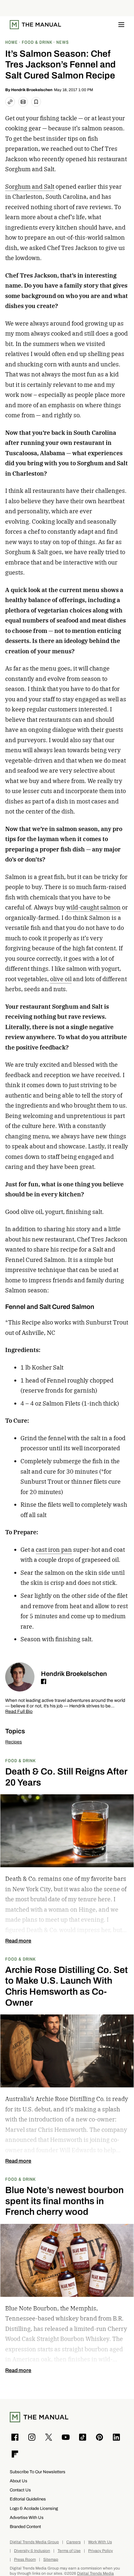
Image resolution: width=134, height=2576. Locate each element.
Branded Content (25, 2527)
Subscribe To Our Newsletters (38, 2472)
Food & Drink (20, 1760)
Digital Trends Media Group (34, 2542)
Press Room (25, 2560)
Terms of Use (69, 2551)
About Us (19, 2481)
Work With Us (100, 2542)
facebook (44, 1681)
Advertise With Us (27, 2517)
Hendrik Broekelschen (32, 90)
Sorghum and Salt (30, 187)
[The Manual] (35, 25)
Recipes (13, 1742)
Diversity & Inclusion (32, 2551)
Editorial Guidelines (28, 2499)
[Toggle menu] (121, 25)
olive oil (61, 979)
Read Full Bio (19, 1712)
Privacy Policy (100, 2551)
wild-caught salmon (94, 907)
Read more (18, 1941)
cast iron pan (54, 1550)
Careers (74, 2542)
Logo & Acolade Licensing (34, 2508)
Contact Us (20, 2490)
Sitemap (51, 2560)
